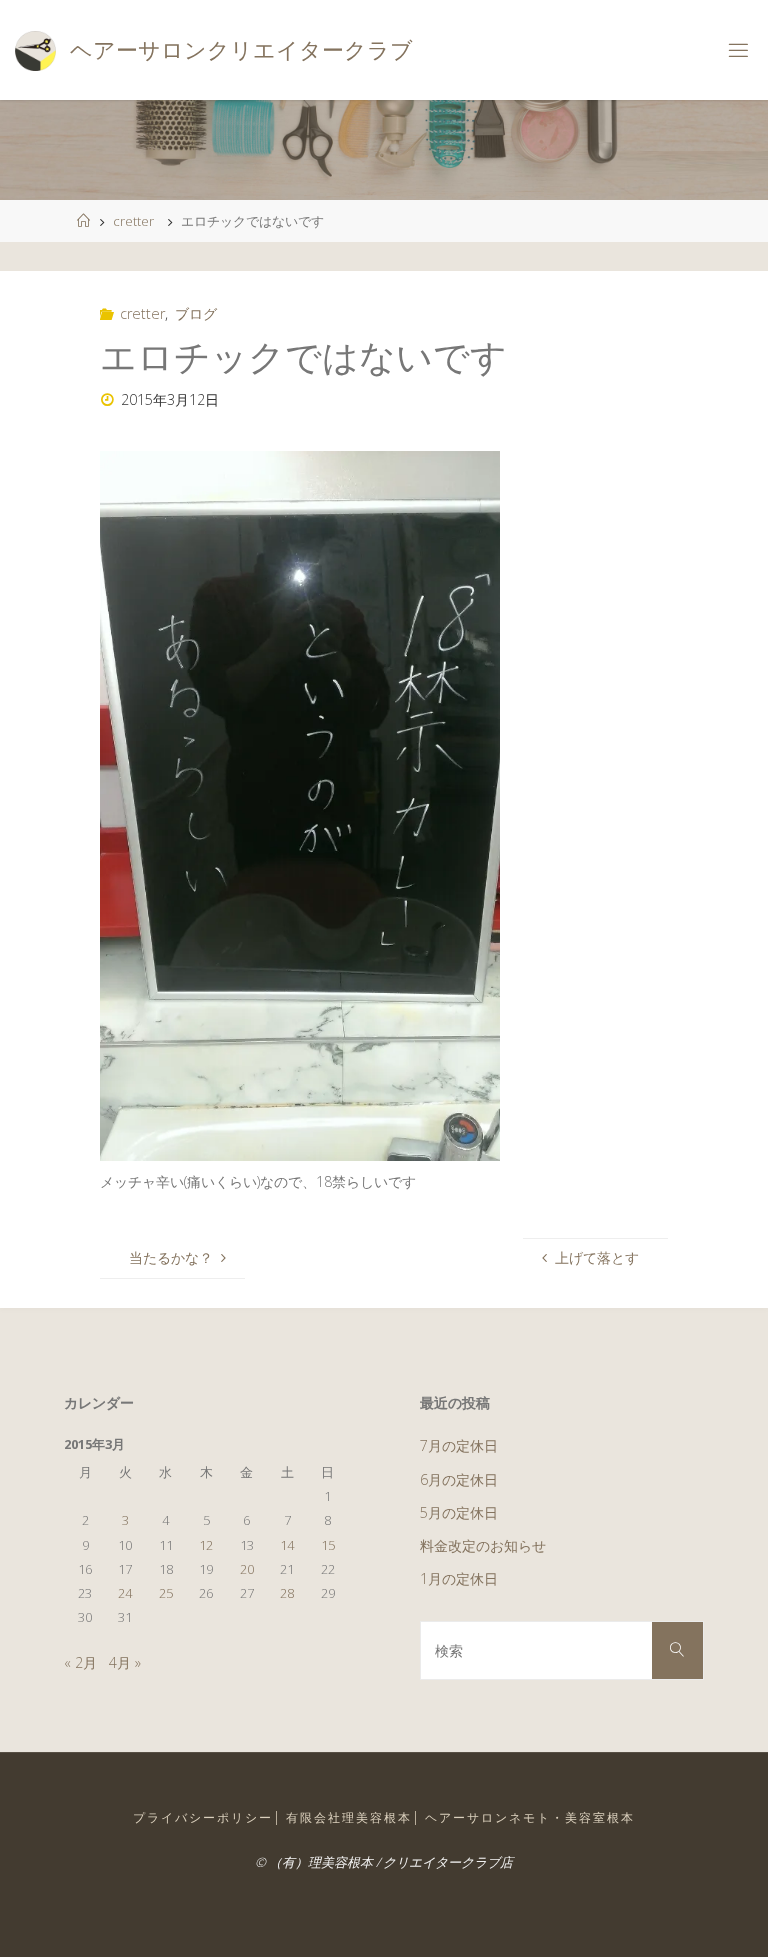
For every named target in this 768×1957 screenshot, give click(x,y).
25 (166, 1593)
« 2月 (80, 1662)
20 (247, 1569)
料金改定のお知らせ (483, 1545)
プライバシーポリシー (203, 1817)
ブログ (196, 313)
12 (206, 1545)
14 (287, 1545)
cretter (133, 221)
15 (328, 1545)
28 (287, 1593)
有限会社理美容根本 (349, 1817)
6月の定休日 (459, 1479)
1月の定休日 (459, 1578)
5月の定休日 (459, 1512)
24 (125, 1593)
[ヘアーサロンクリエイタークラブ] (35, 49)
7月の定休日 (459, 1445)
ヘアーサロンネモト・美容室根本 (530, 1817)
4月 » (125, 1662)
